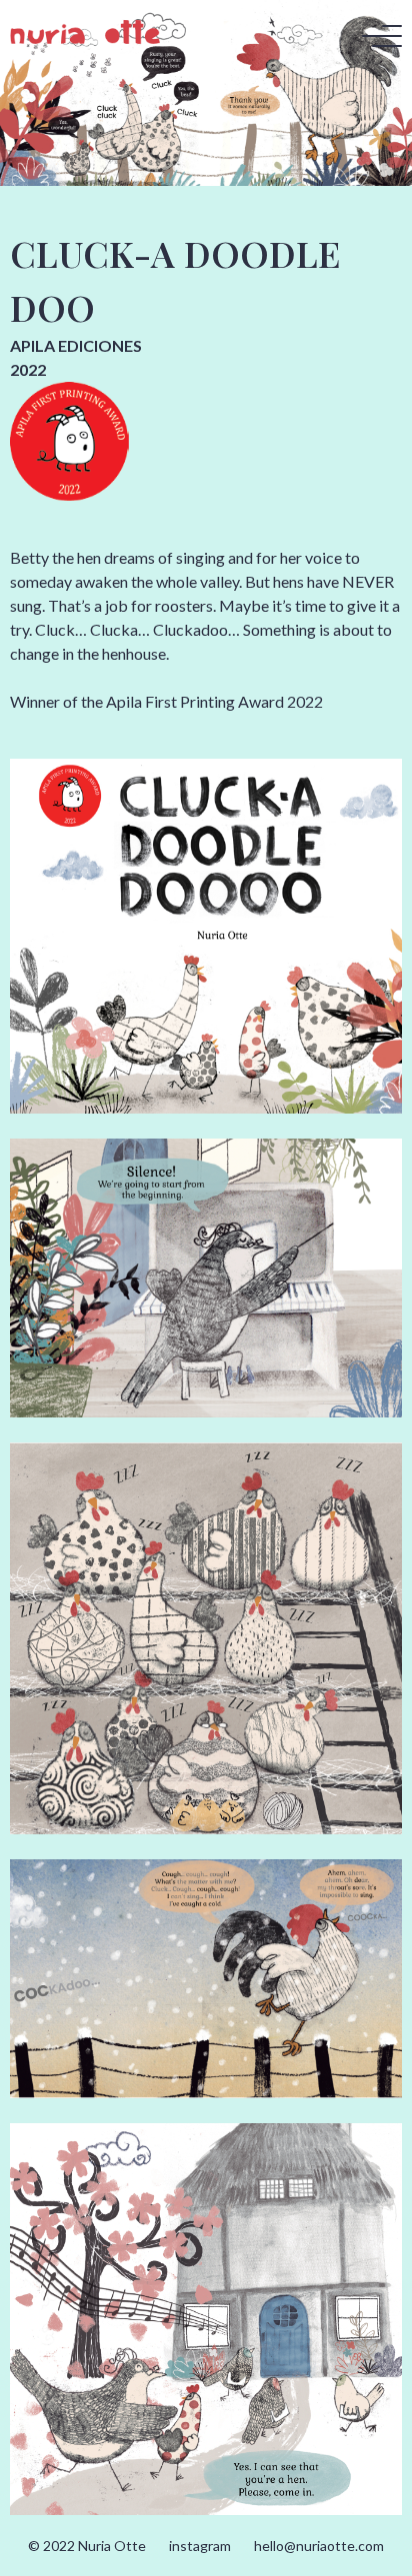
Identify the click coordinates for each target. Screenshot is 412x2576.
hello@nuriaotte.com (319, 2546)
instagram (200, 2546)
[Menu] (382, 38)
